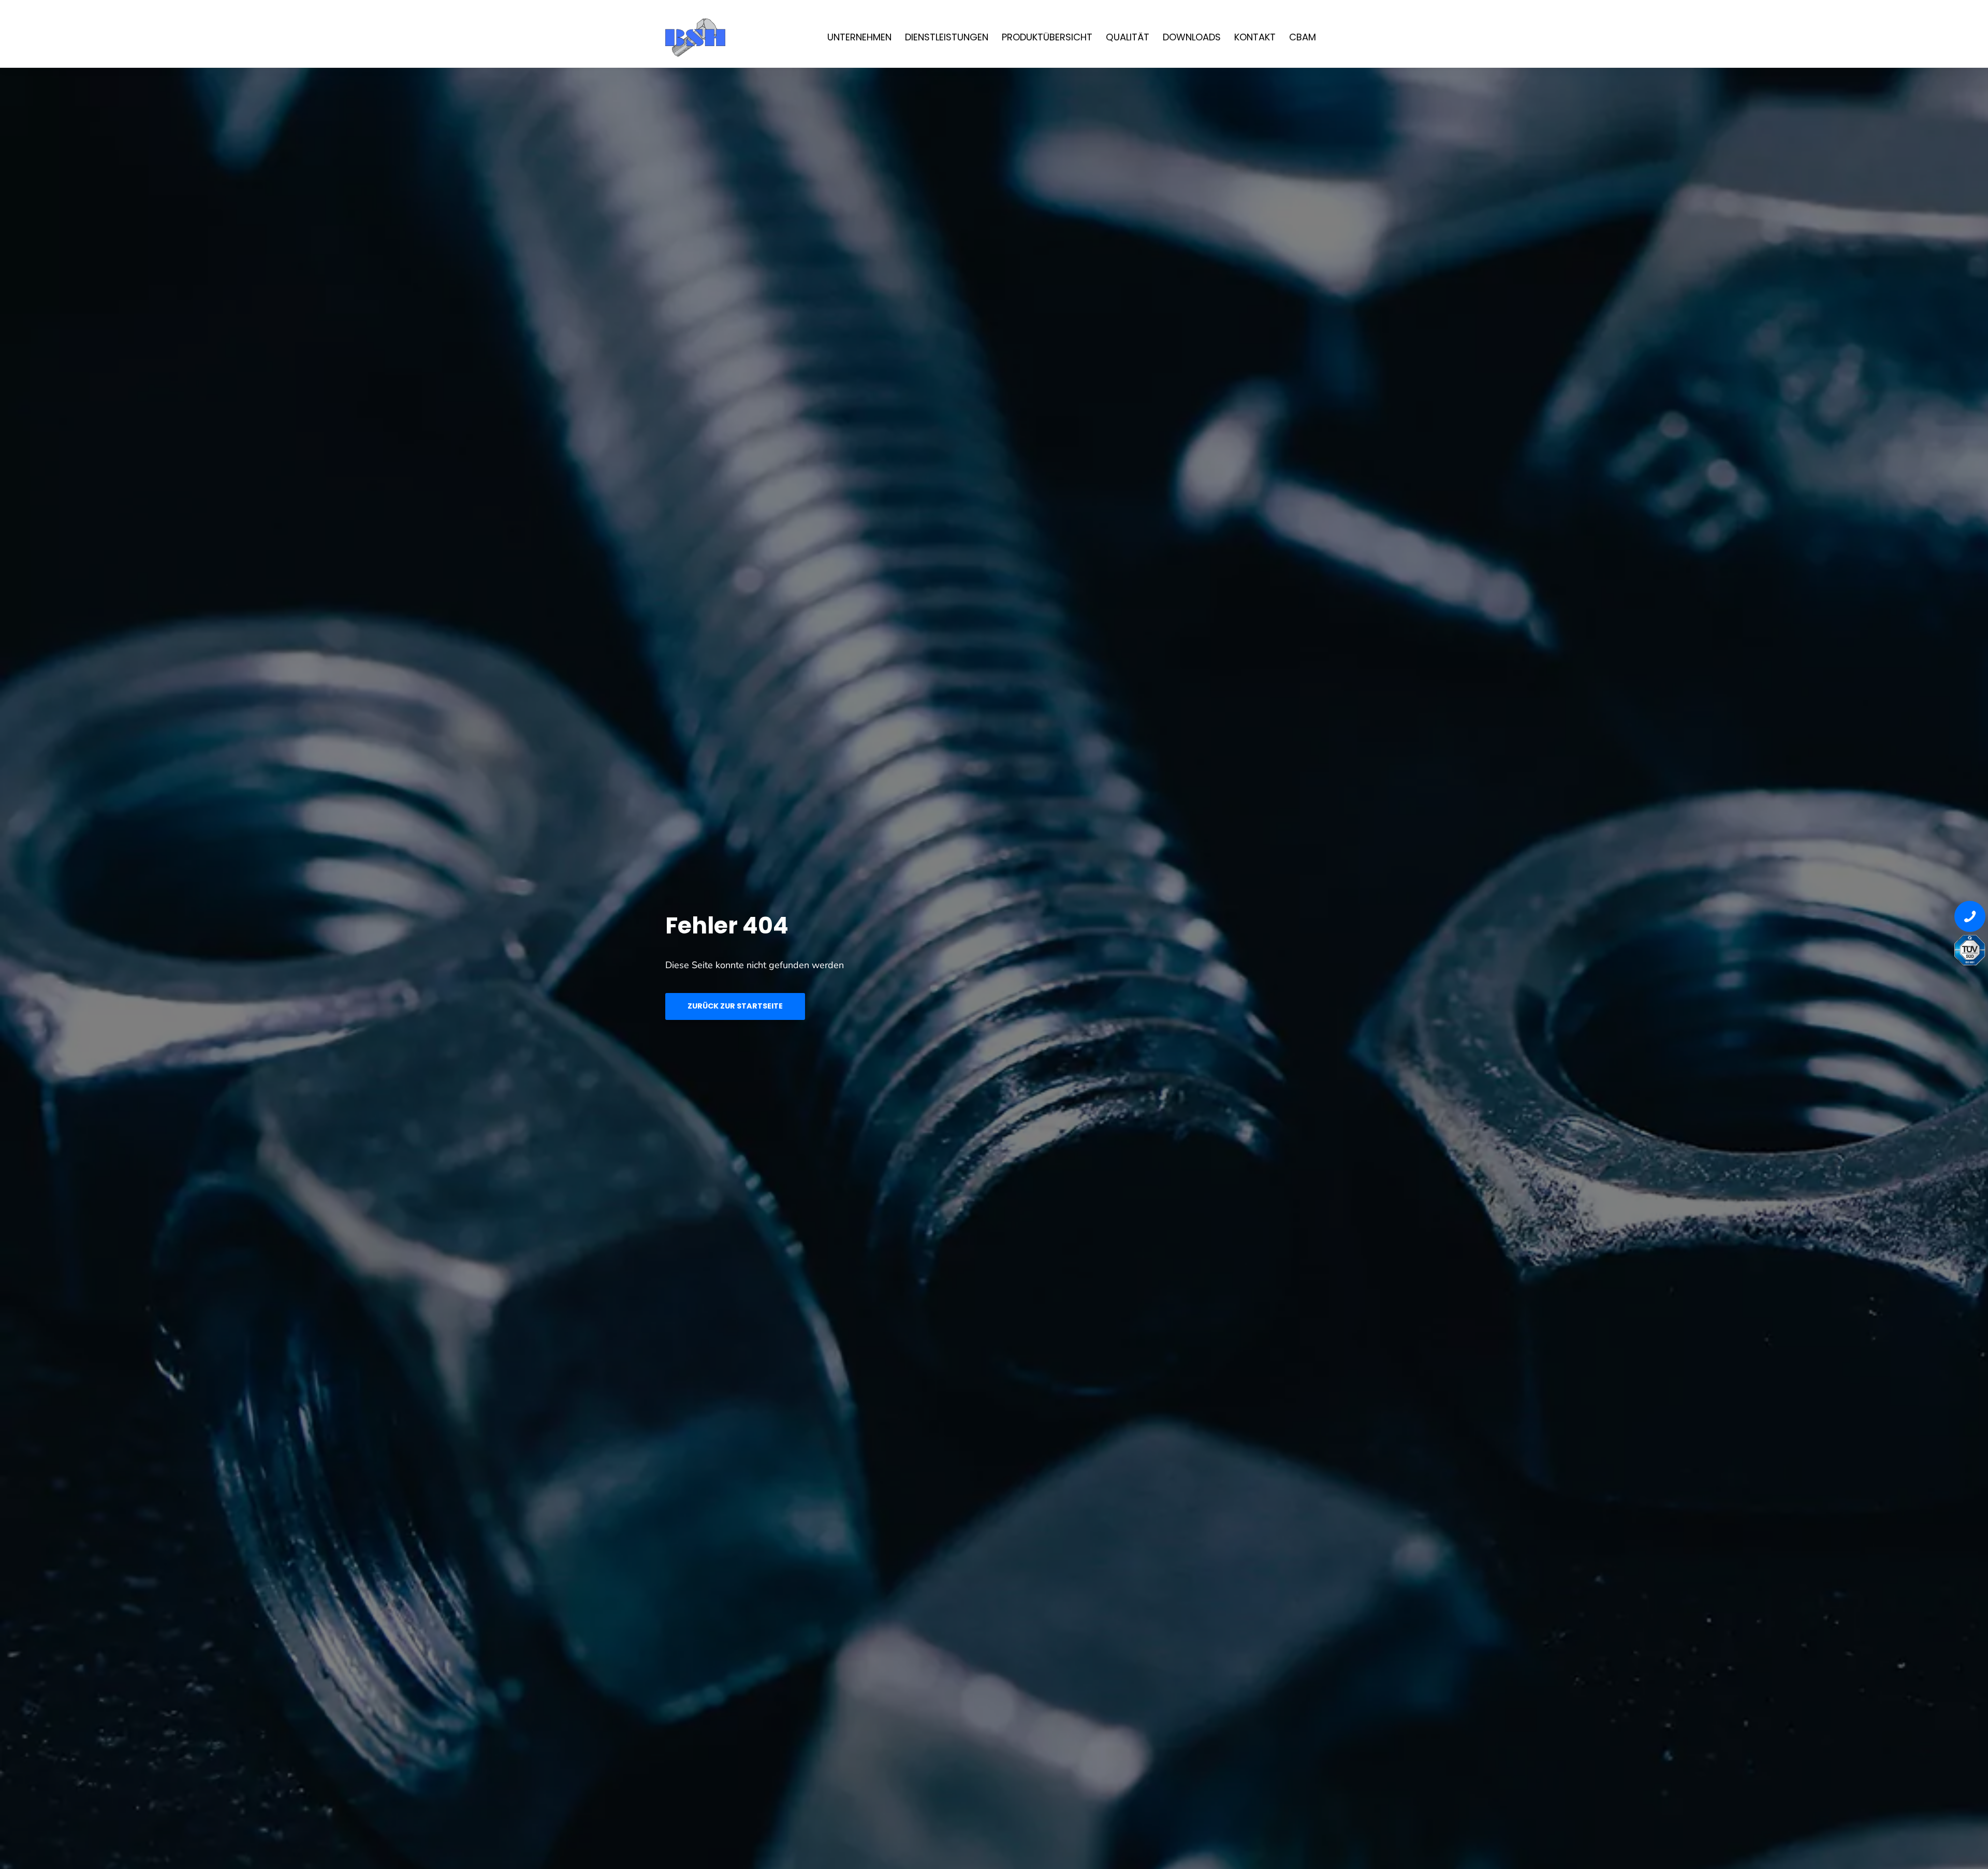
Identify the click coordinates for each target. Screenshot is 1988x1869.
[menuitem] (859, 36)
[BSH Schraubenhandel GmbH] (738, 36)
